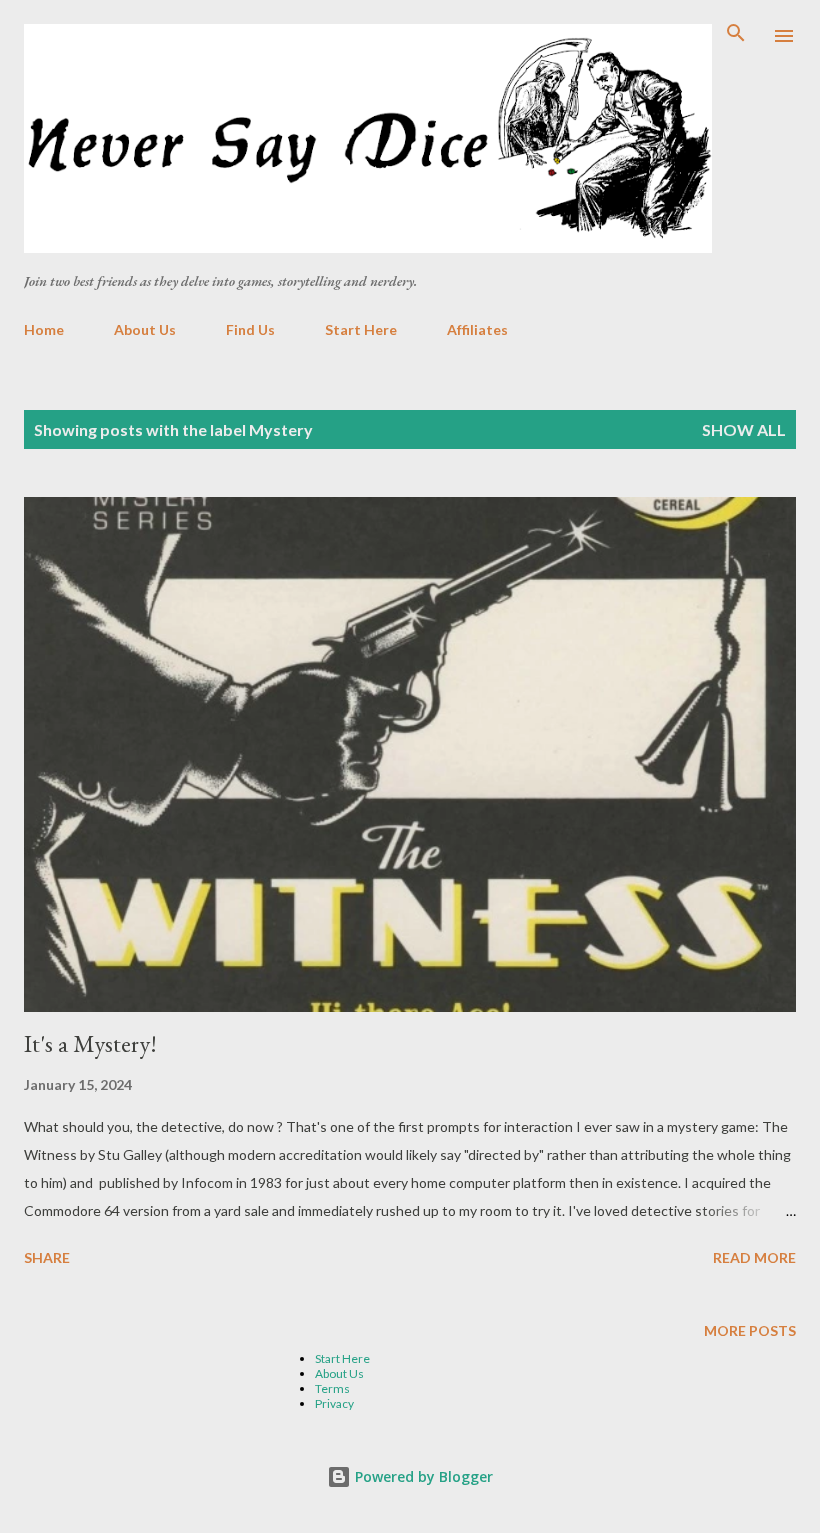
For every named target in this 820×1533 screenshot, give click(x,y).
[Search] (736, 36)
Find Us (250, 329)
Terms (332, 1388)
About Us (145, 329)
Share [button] (47, 1257)
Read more (754, 1257)
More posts (750, 1330)
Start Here (361, 329)
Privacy (334, 1403)
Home (44, 329)
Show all (744, 429)
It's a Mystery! (90, 1043)
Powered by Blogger (422, 1476)
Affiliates (477, 329)
